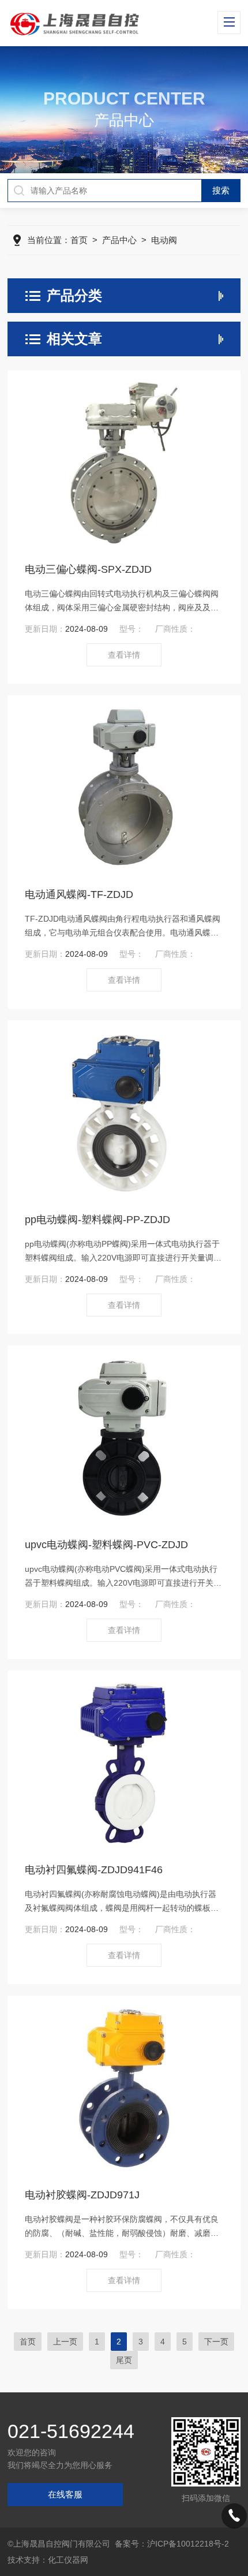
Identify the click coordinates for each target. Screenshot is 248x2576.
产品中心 (119, 240)
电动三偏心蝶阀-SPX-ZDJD (88, 569)
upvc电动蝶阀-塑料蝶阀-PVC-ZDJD (106, 1545)
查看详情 (124, 655)
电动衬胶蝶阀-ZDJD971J (82, 2195)
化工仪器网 (68, 2560)
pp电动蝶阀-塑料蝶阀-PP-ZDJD (97, 1220)
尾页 (124, 2360)
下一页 (216, 2342)
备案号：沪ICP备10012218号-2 (172, 2544)
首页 (79, 240)
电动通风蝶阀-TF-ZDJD (79, 894)
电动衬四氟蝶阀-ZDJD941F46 (94, 1870)
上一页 (65, 2342)
